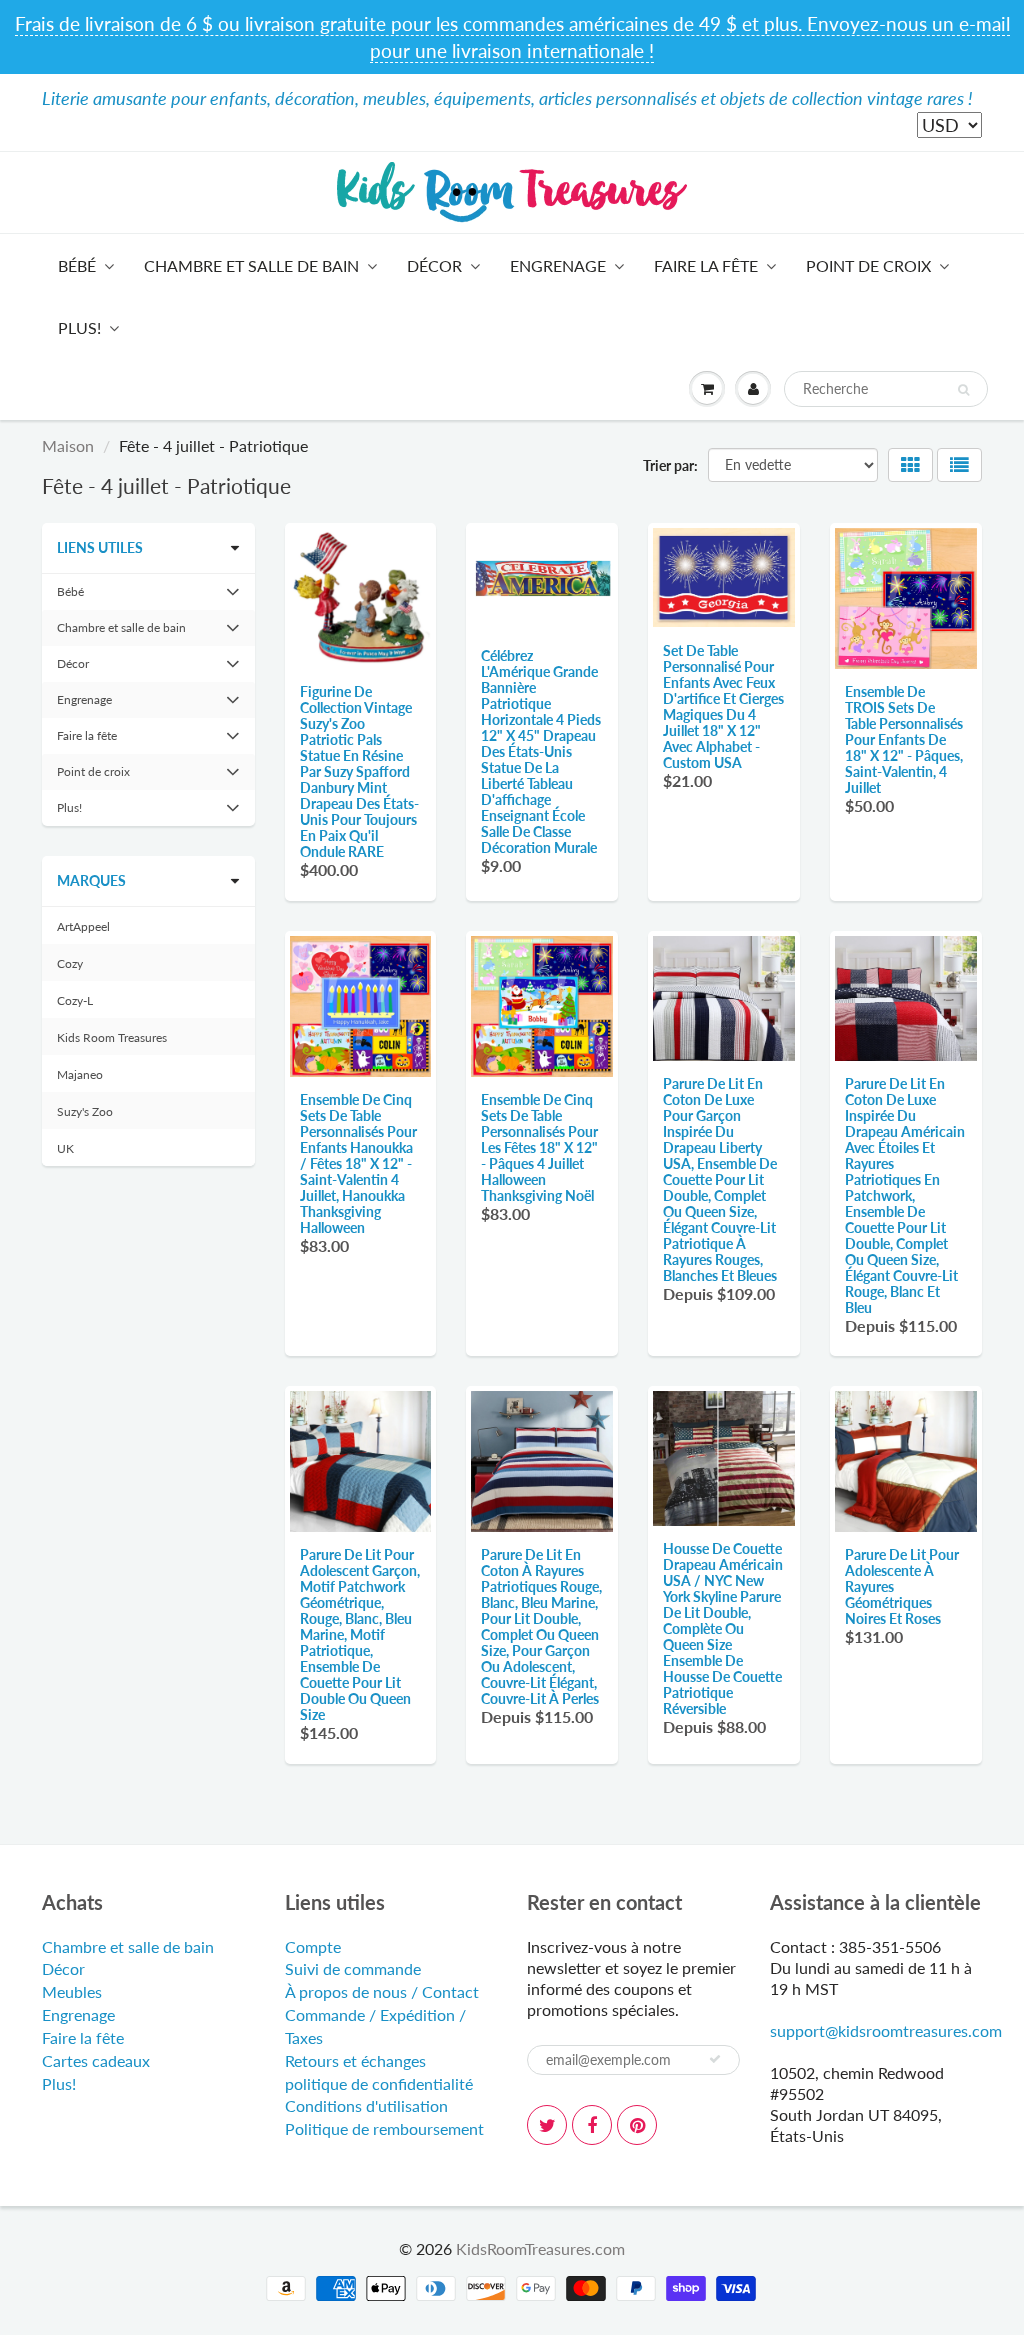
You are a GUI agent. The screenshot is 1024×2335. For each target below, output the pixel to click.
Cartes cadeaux (96, 2060)
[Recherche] (963, 390)
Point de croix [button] (93, 776)
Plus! (79, 327)
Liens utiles (100, 547)
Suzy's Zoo (85, 1111)
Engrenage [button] (84, 704)
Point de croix (868, 265)
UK (65, 1148)
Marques (91, 880)
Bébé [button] (80, 596)
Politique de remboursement (384, 2128)
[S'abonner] (715, 2059)
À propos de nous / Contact (382, 1991)
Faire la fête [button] (86, 740)
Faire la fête (706, 265)
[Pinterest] (637, 2125)
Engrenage (558, 265)
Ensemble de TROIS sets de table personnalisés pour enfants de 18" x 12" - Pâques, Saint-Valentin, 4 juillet (904, 739)
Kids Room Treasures (112, 1037)
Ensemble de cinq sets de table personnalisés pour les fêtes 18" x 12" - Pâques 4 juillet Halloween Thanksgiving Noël (539, 1147)
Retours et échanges (355, 2060)
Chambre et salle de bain (251, 265)
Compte (313, 1946)
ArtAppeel (83, 926)
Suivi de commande (353, 1968)
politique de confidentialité (379, 2083)
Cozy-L (75, 1000)
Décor (434, 265)
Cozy (70, 963)
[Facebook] (592, 2125)
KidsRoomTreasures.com (540, 2248)
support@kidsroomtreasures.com (886, 2030)
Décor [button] (80, 668)
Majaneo (80, 1074)
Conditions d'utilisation (366, 2105)
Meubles (72, 1991)
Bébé (77, 265)
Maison (68, 445)
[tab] (148, 592)
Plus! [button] (80, 812)
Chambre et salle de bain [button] (121, 632)
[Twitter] (547, 2125)
